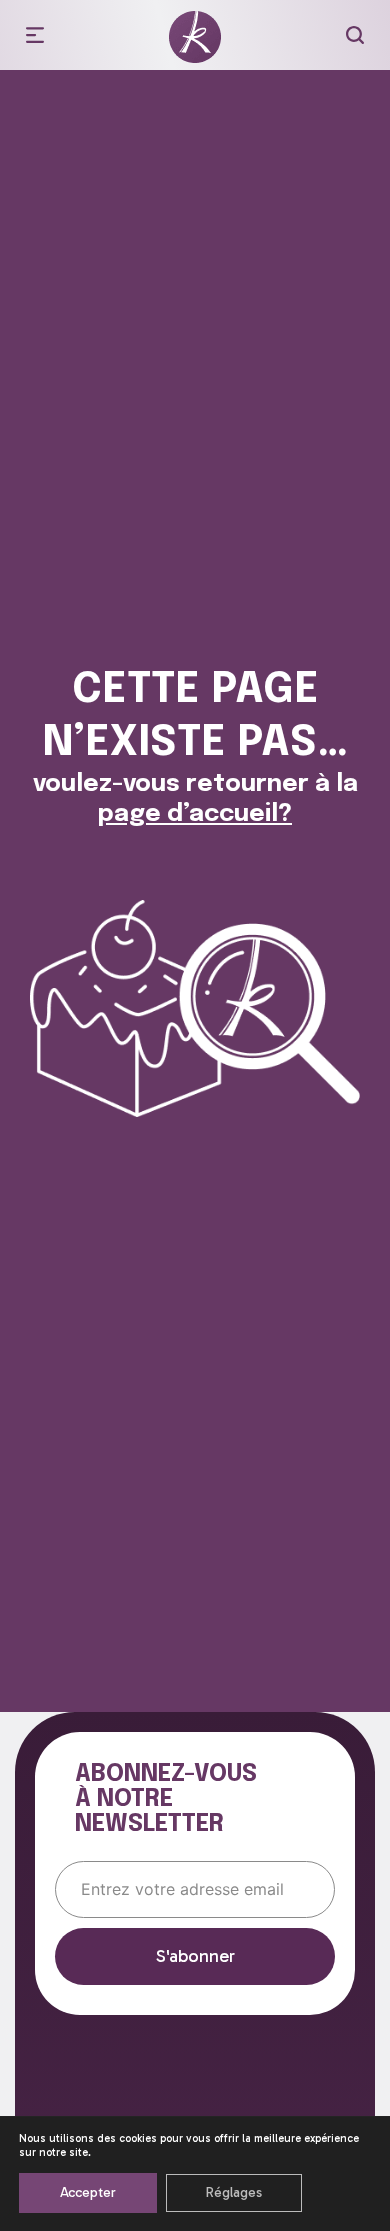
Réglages (234, 2192)
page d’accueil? (195, 814)
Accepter (88, 2192)
